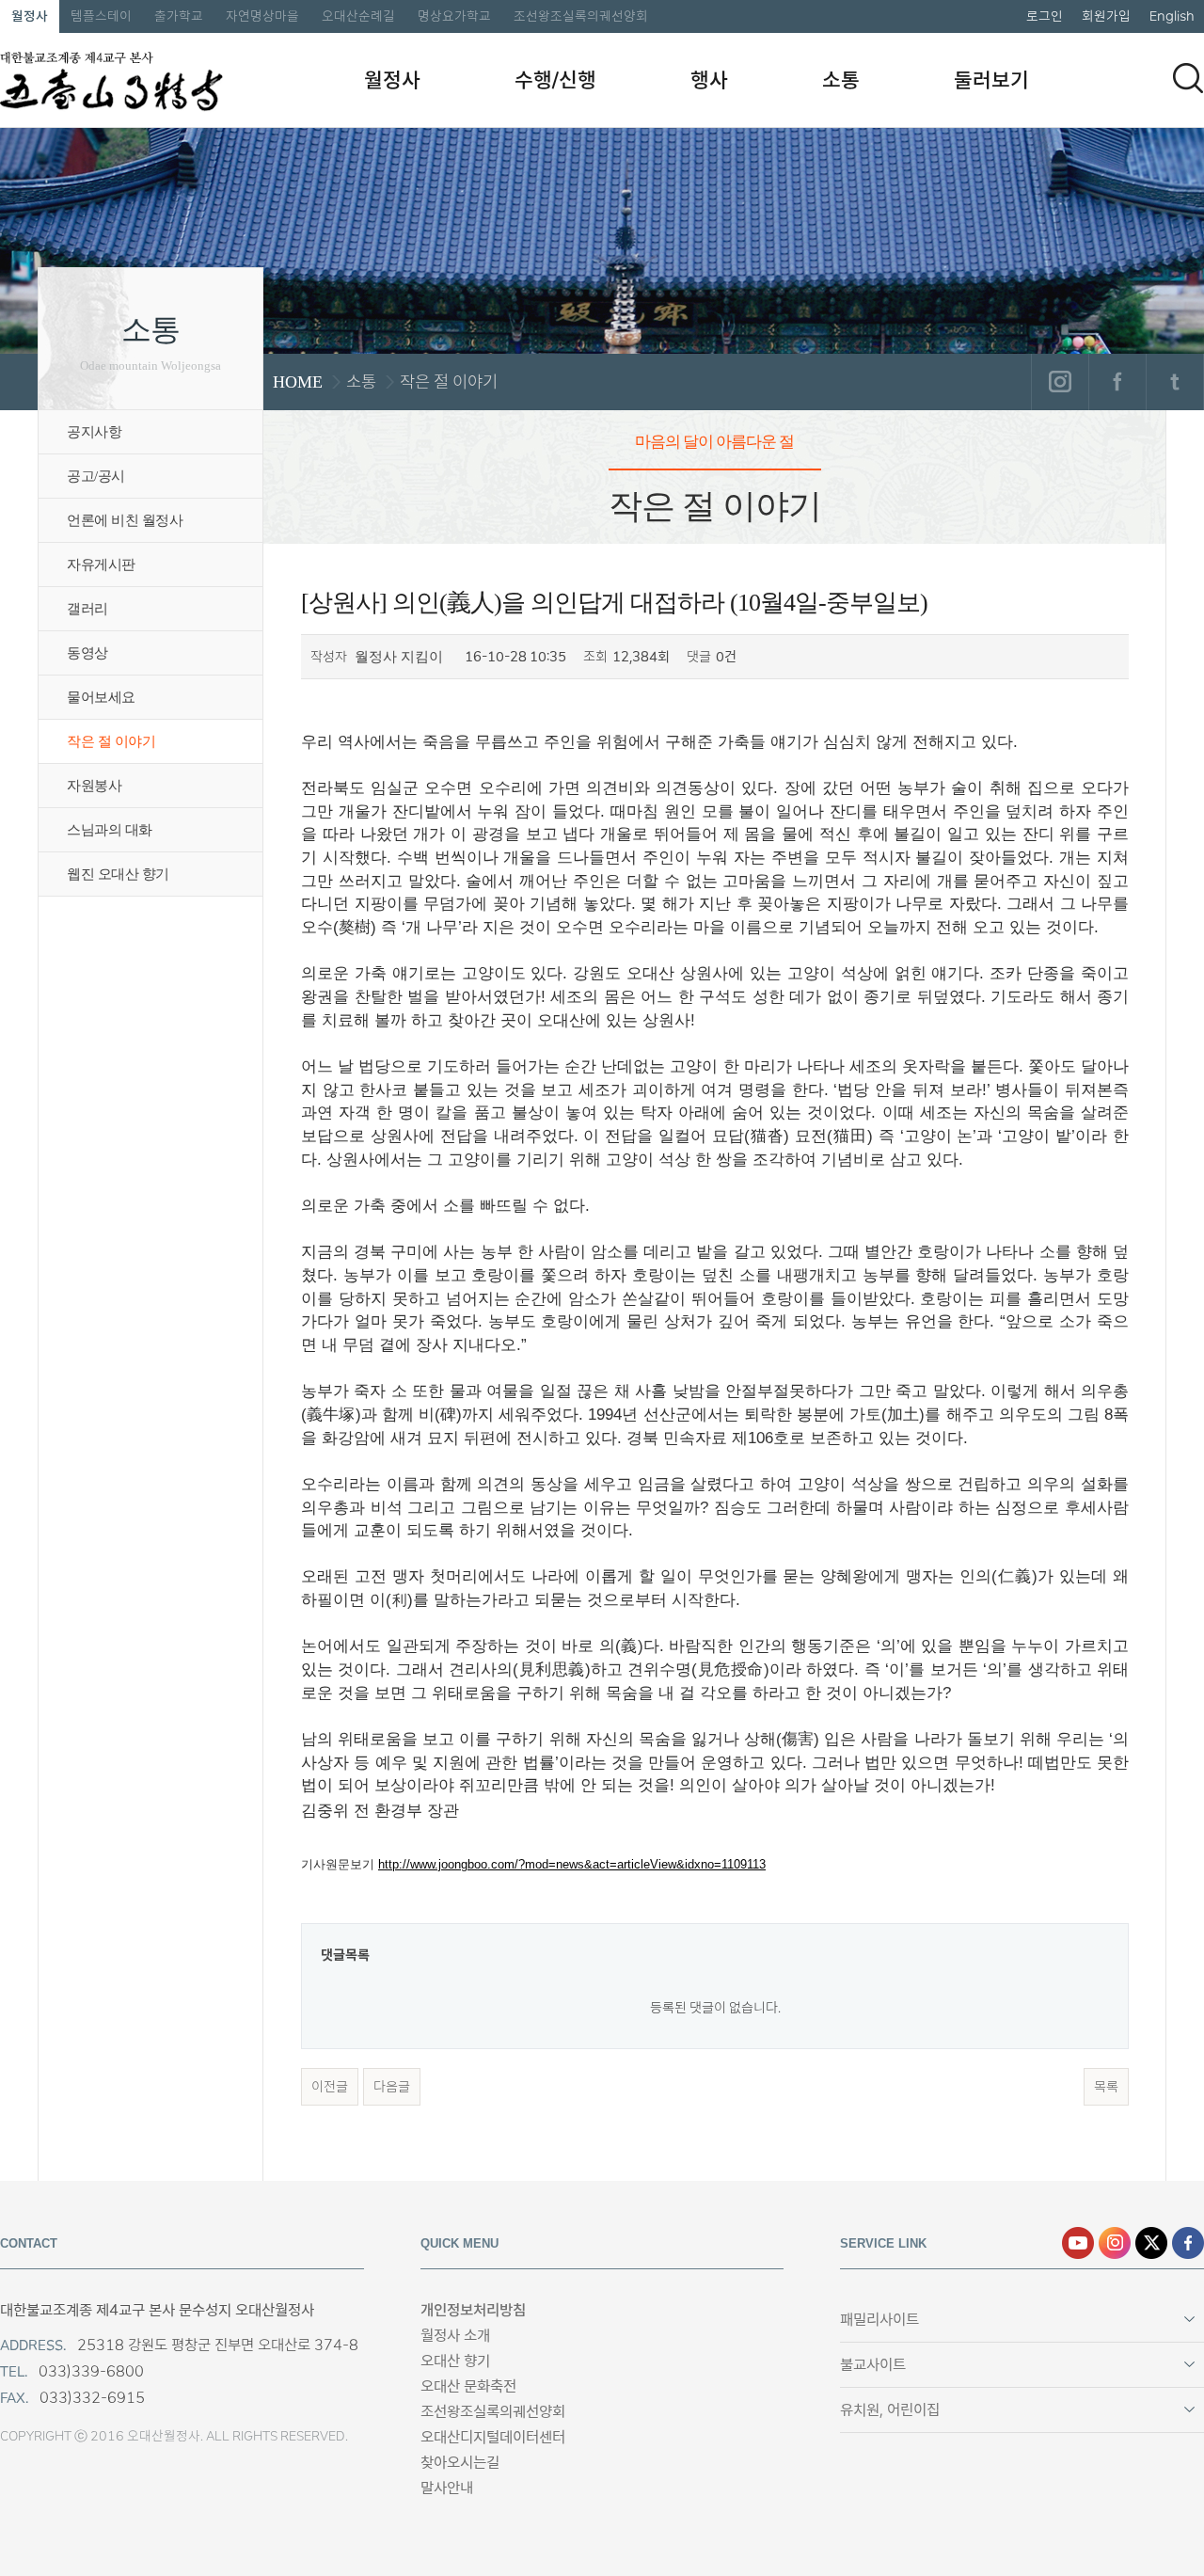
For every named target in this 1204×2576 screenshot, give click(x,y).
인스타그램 (1060, 382)
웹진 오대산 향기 (118, 874)
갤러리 (87, 609)
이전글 (330, 2087)
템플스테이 (101, 16)
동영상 (87, 653)
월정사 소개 (455, 2336)
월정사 (30, 16)
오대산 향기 (455, 2361)
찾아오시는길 (460, 2463)
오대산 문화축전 (468, 2386)
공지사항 (94, 432)
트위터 (1174, 382)
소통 (841, 80)
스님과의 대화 (110, 830)
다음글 (392, 2087)
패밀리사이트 (879, 2320)
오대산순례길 (358, 16)
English (1172, 16)
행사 (709, 80)
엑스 (1151, 2243)
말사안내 (447, 2488)
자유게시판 (101, 564)
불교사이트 (873, 2365)
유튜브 (1078, 2243)
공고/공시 (96, 476)
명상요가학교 (454, 16)
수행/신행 (555, 80)
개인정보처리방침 (473, 2310)
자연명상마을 (262, 16)
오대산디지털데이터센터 (493, 2437)
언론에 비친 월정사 (125, 520)
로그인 (1045, 16)
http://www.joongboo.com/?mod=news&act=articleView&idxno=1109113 (572, 1864)
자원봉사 (94, 786)
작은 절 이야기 (111, 741)
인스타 (1115, 2243)
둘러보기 (991, 80)
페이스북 (1117, 382)
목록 (1106, 2087)
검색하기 (1188, 78)
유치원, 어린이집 (890, 2410)
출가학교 (179, 16)
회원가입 (1106, 16)
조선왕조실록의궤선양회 (581, 16)
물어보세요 (101, 697)
